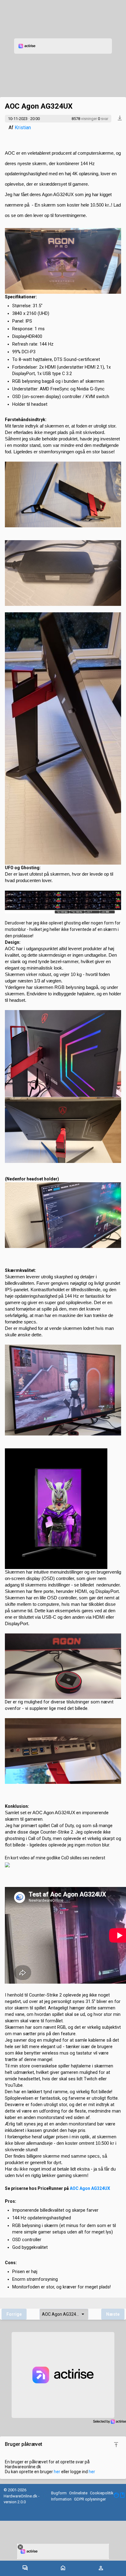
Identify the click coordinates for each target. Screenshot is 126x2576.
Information (61, 2499)
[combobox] (64, 2314)
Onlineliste (78, 2493)
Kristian (23, 128)
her (57, 2472)
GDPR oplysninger (90, 2499)
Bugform (59, 2493)
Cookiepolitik (102, 2493)
